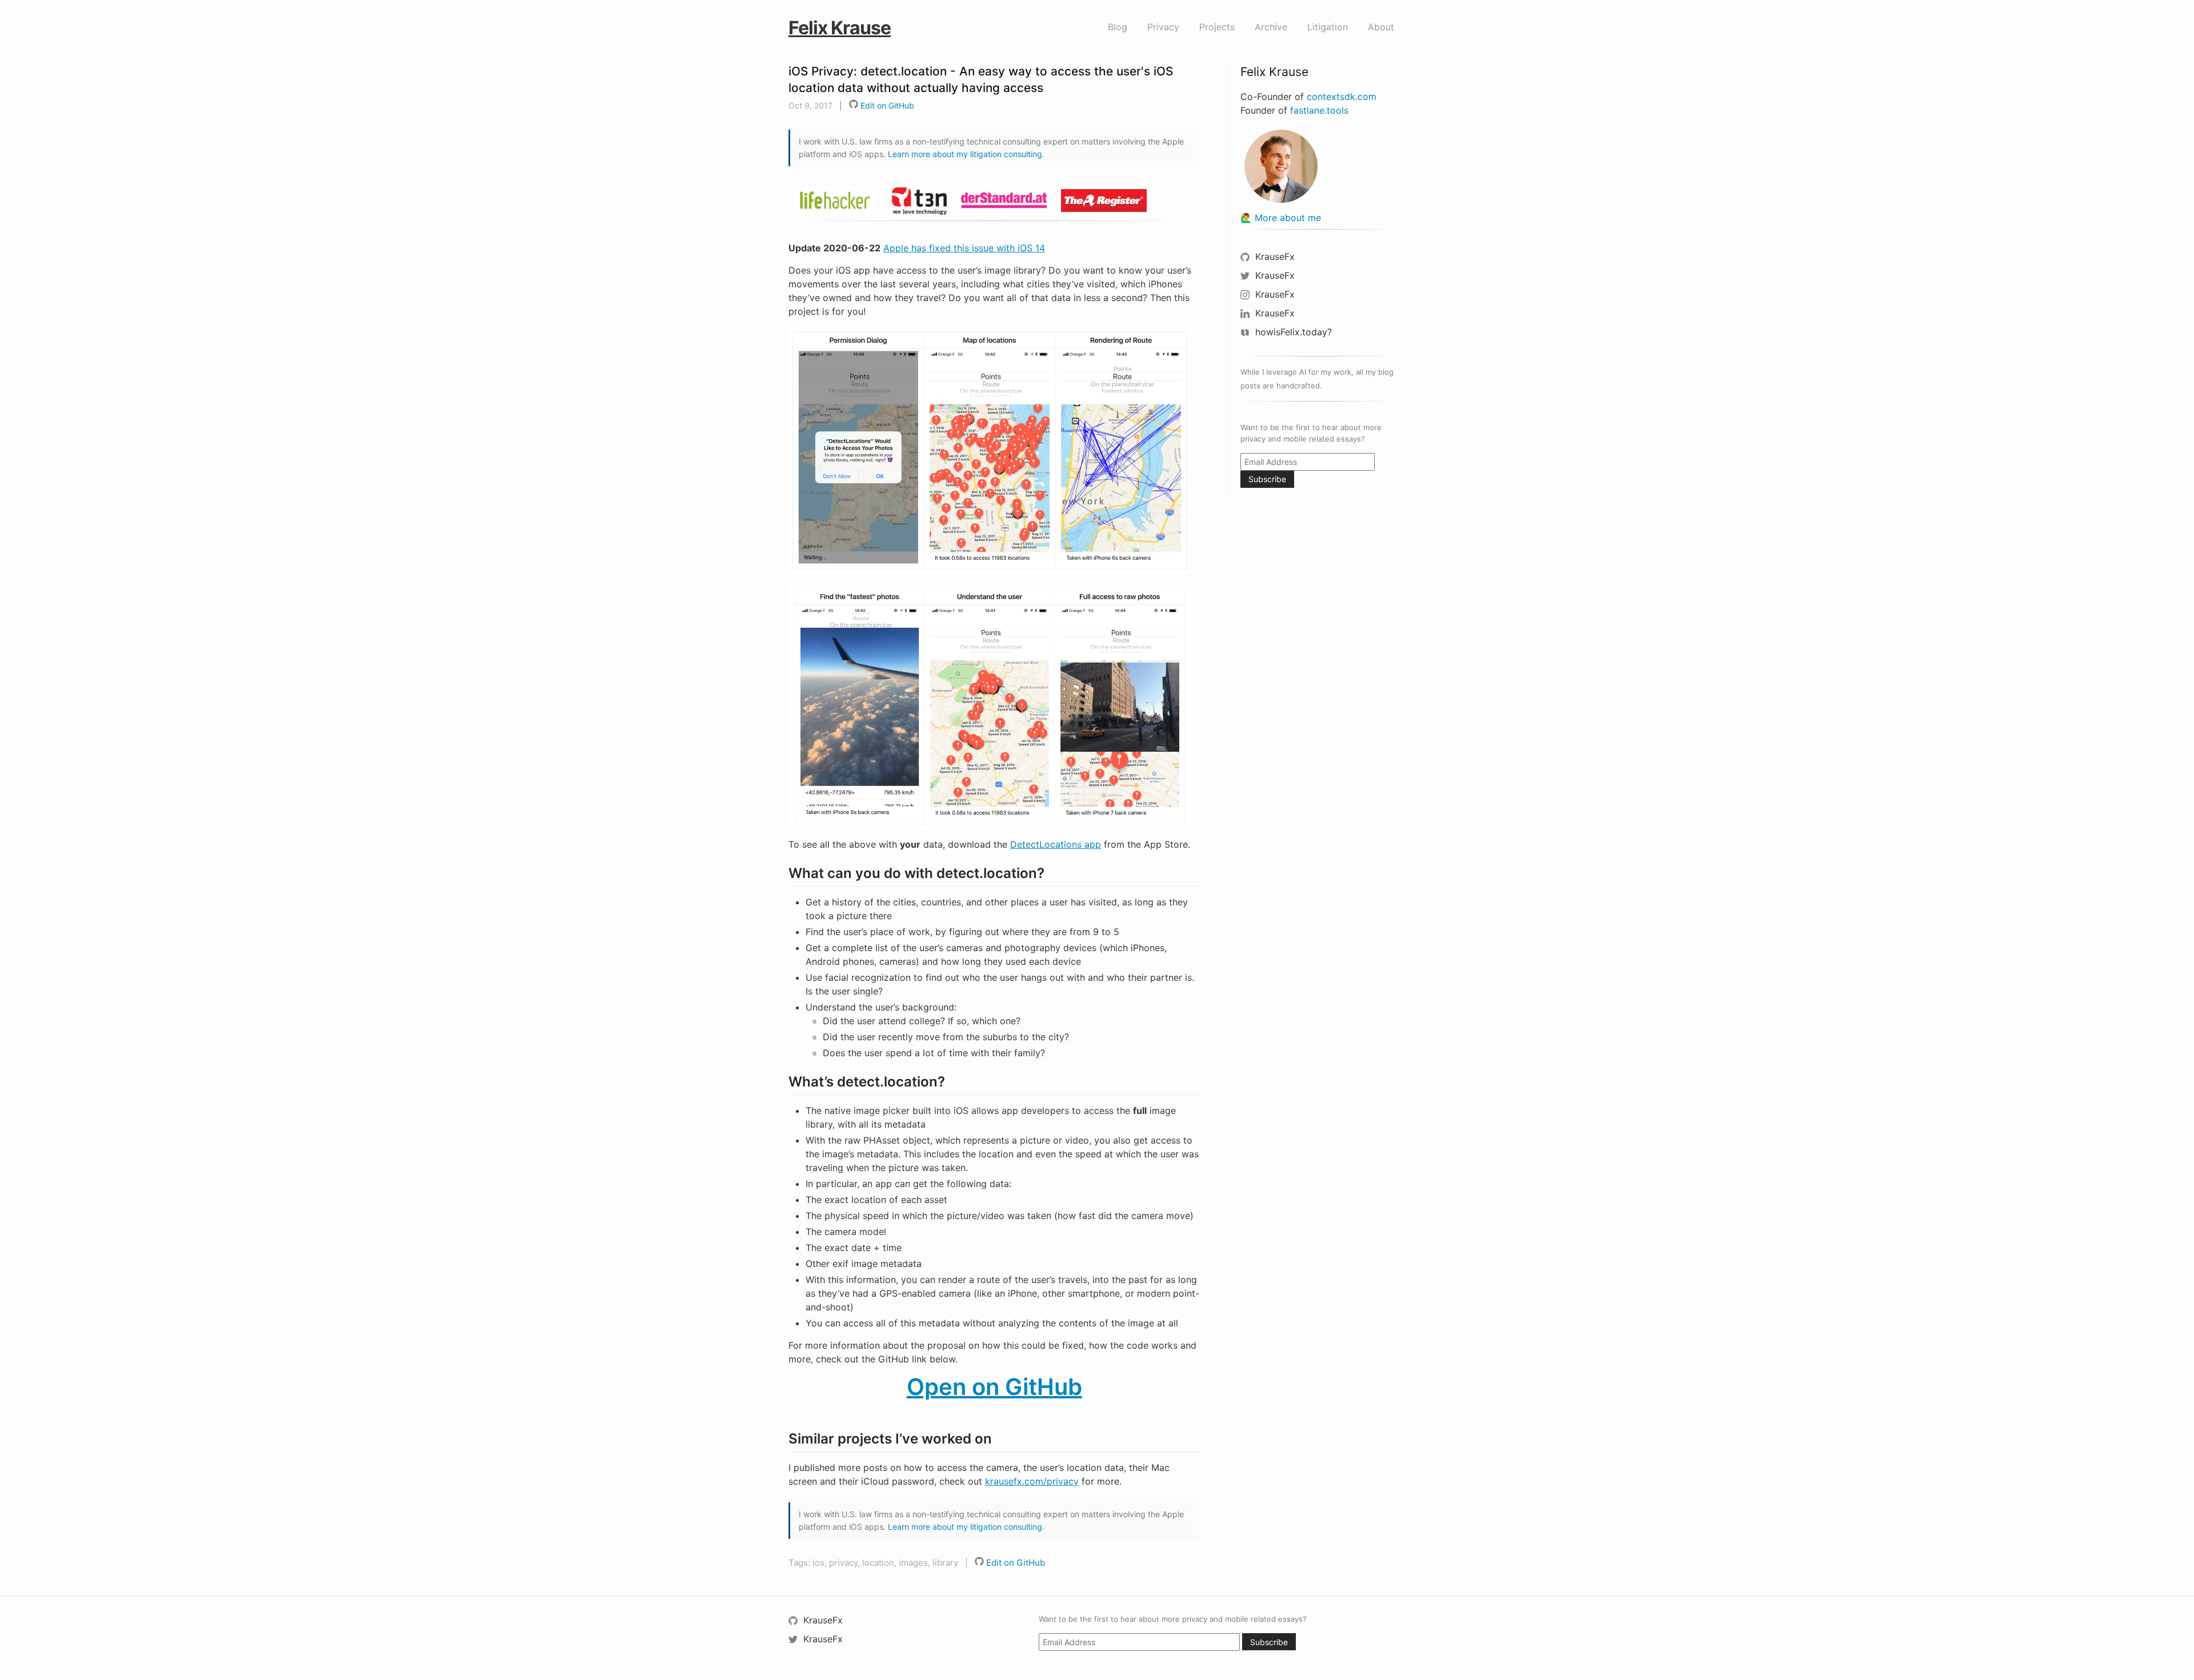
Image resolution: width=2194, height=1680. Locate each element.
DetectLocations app (1056, 844)
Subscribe (1267, 479)
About (1381, 27)
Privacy (1163, 27)
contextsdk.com (1342, 97)
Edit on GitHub (886, 105)
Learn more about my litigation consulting (965, 154)
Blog (1118, 27)
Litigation (1328, 27)
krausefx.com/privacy (1032, 1481)
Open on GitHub (994, 1387)
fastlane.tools (1319, 110)
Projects (1217, 27)
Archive (1271, 27)
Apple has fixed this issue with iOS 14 (964, 248)
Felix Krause (840, 28)
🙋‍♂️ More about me (1281, 218)
